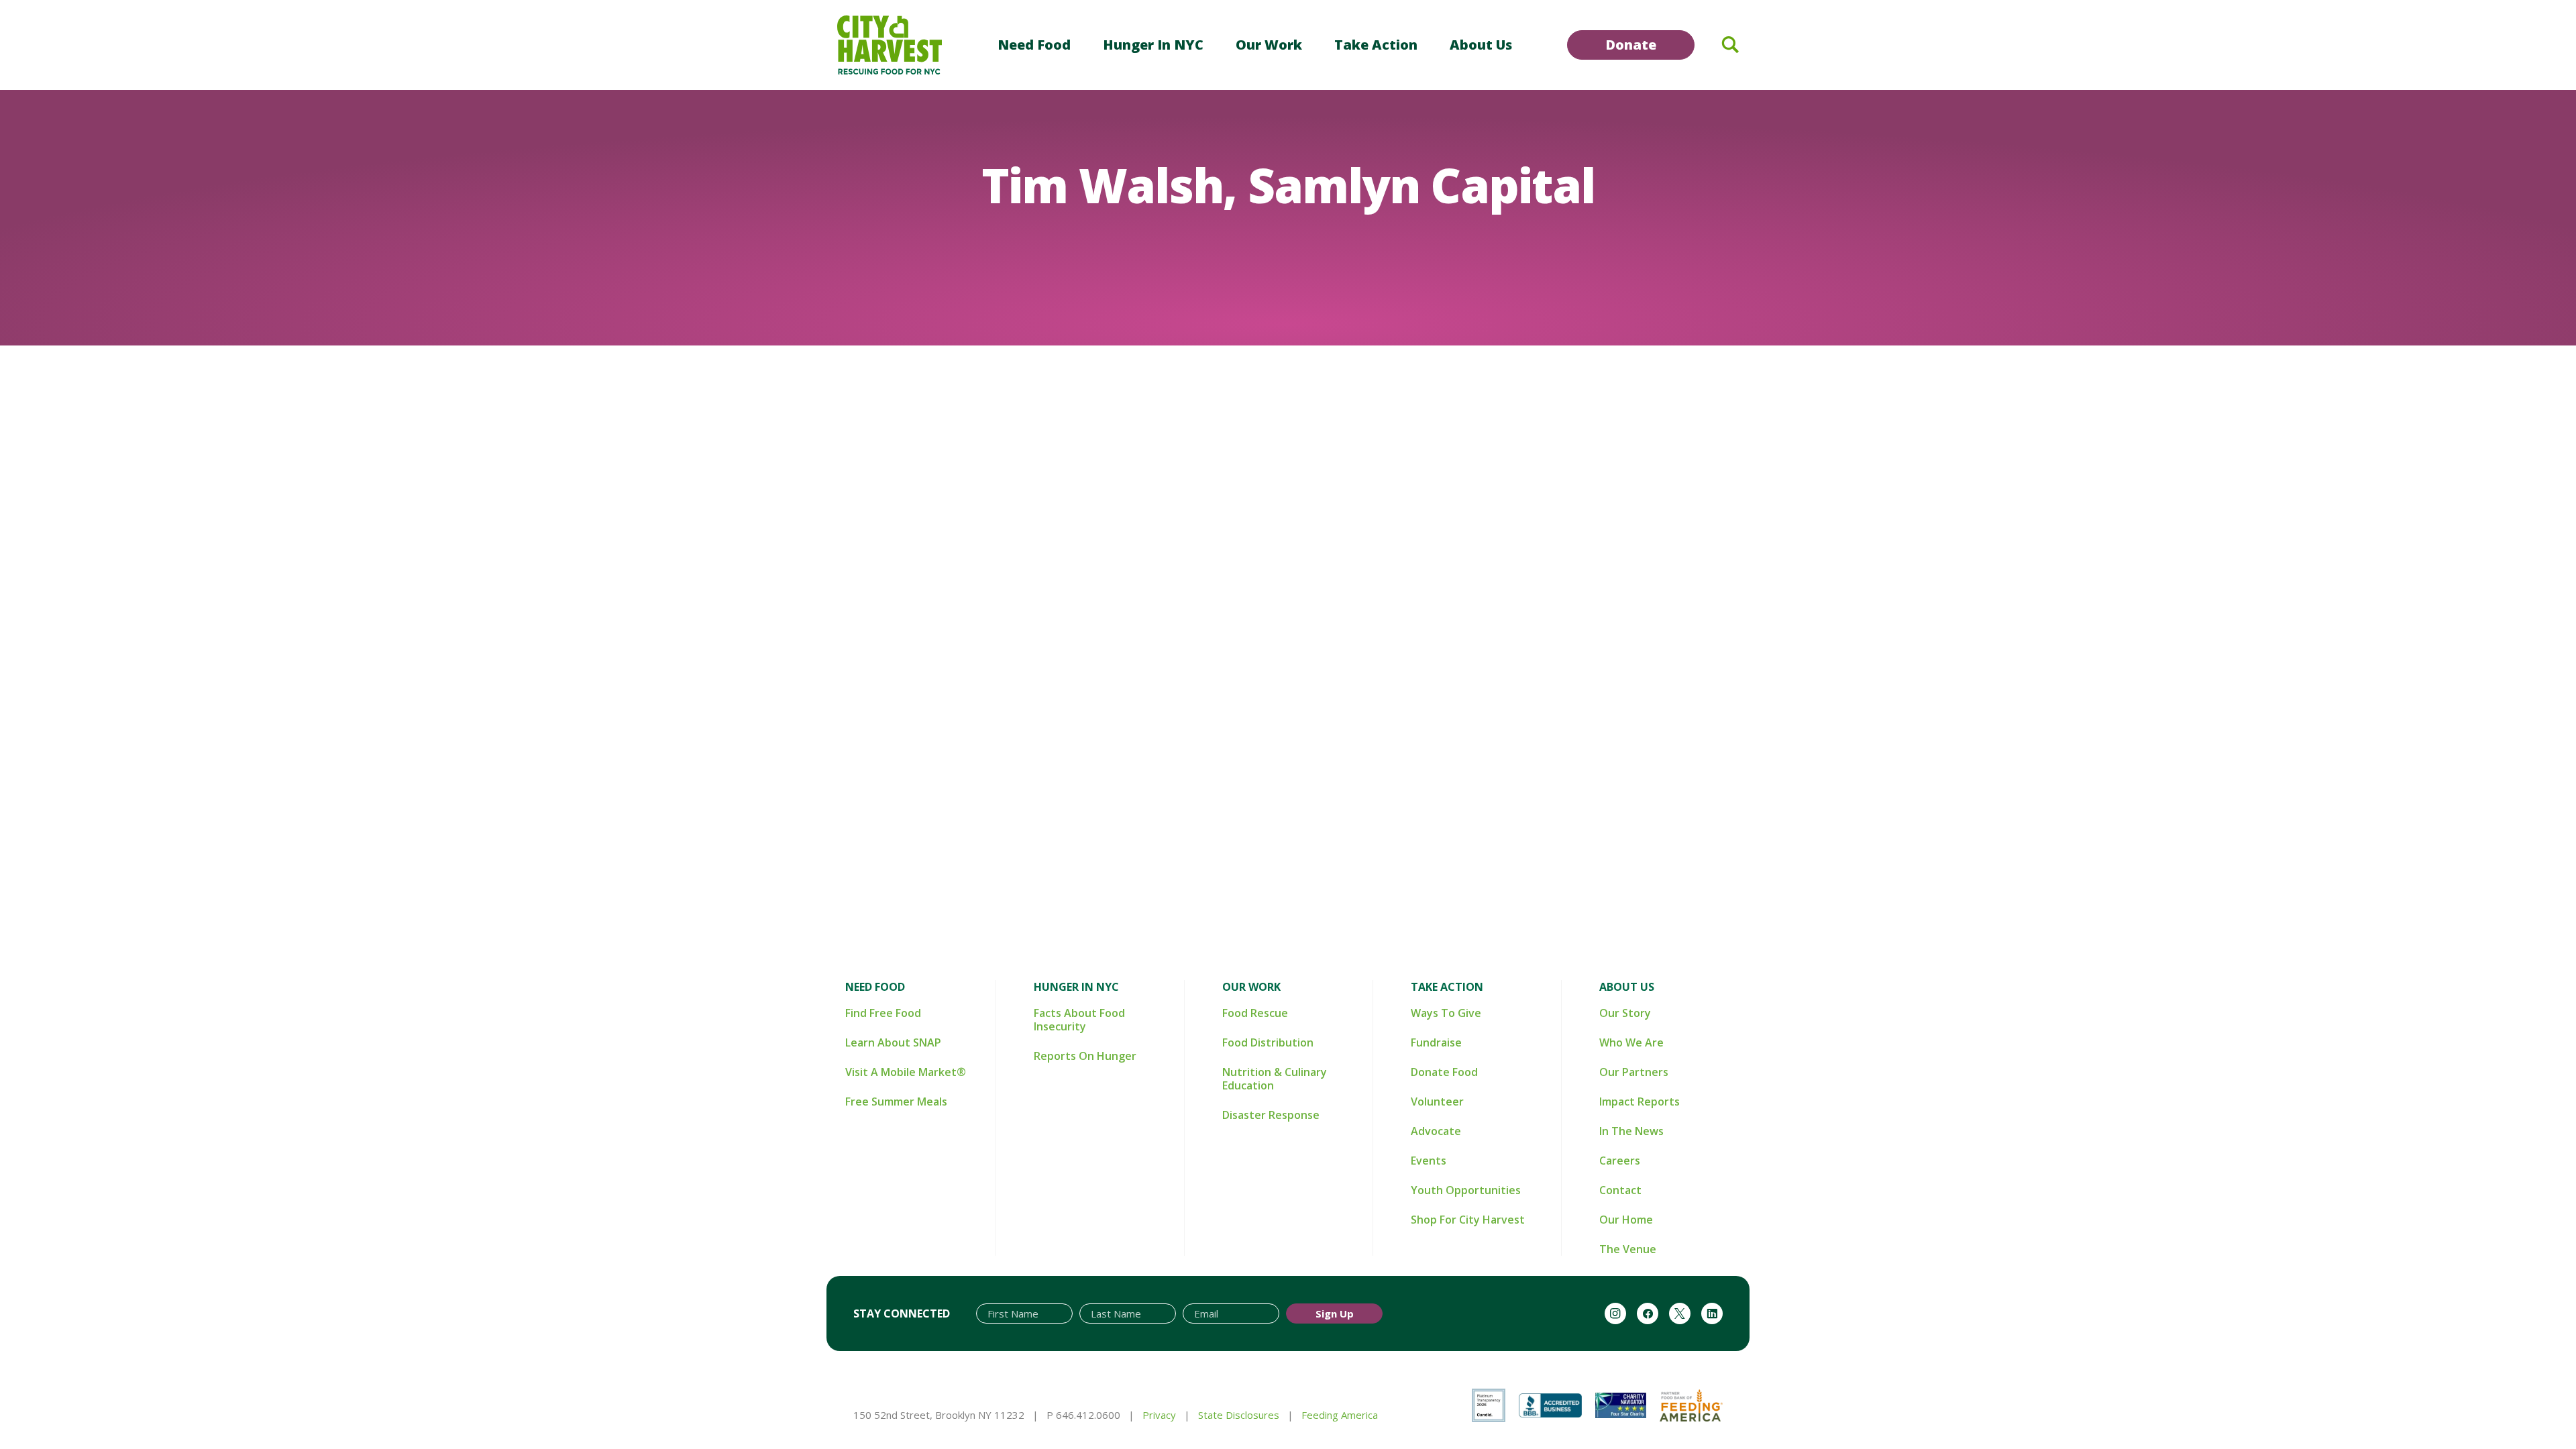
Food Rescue (1255, 1013)
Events (1429, 1161)
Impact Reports (1640, 1102)
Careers (1620, 1161)
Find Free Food (883, 1013)
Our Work (1269, 45)
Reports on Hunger (1085, 1056)
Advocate (1436, 1131)
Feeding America (1340, 1415)
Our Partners (1634, 1072)
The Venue (1628, 1249)
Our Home (1626, 1220)
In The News (1631, 1131)
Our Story (1625, 1013)
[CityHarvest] (890, 45)
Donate (1631, 45)
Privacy (1159, 1415)
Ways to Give (1446, 1013)
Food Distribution (1268, 1042)
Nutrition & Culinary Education (1275, 1079)
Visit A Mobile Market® (906, 1072)
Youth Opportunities (1466, 1190)
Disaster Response (1271, 1115)
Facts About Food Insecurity (1079, 1020)
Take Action (1376, 45)
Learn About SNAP (893, 1042)
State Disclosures (1239, 1415)
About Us (1481, 45)
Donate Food (1444, 1072)
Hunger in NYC (1153, 45)
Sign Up (1335, 1313)
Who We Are (1631, 1042)
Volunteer (1437, 1102)
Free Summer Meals (896, 1102)
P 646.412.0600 (1083, 1415)
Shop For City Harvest (1468, 1220)
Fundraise (1436, 1042)
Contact (1620, 1190)
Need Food (1034, 45)
